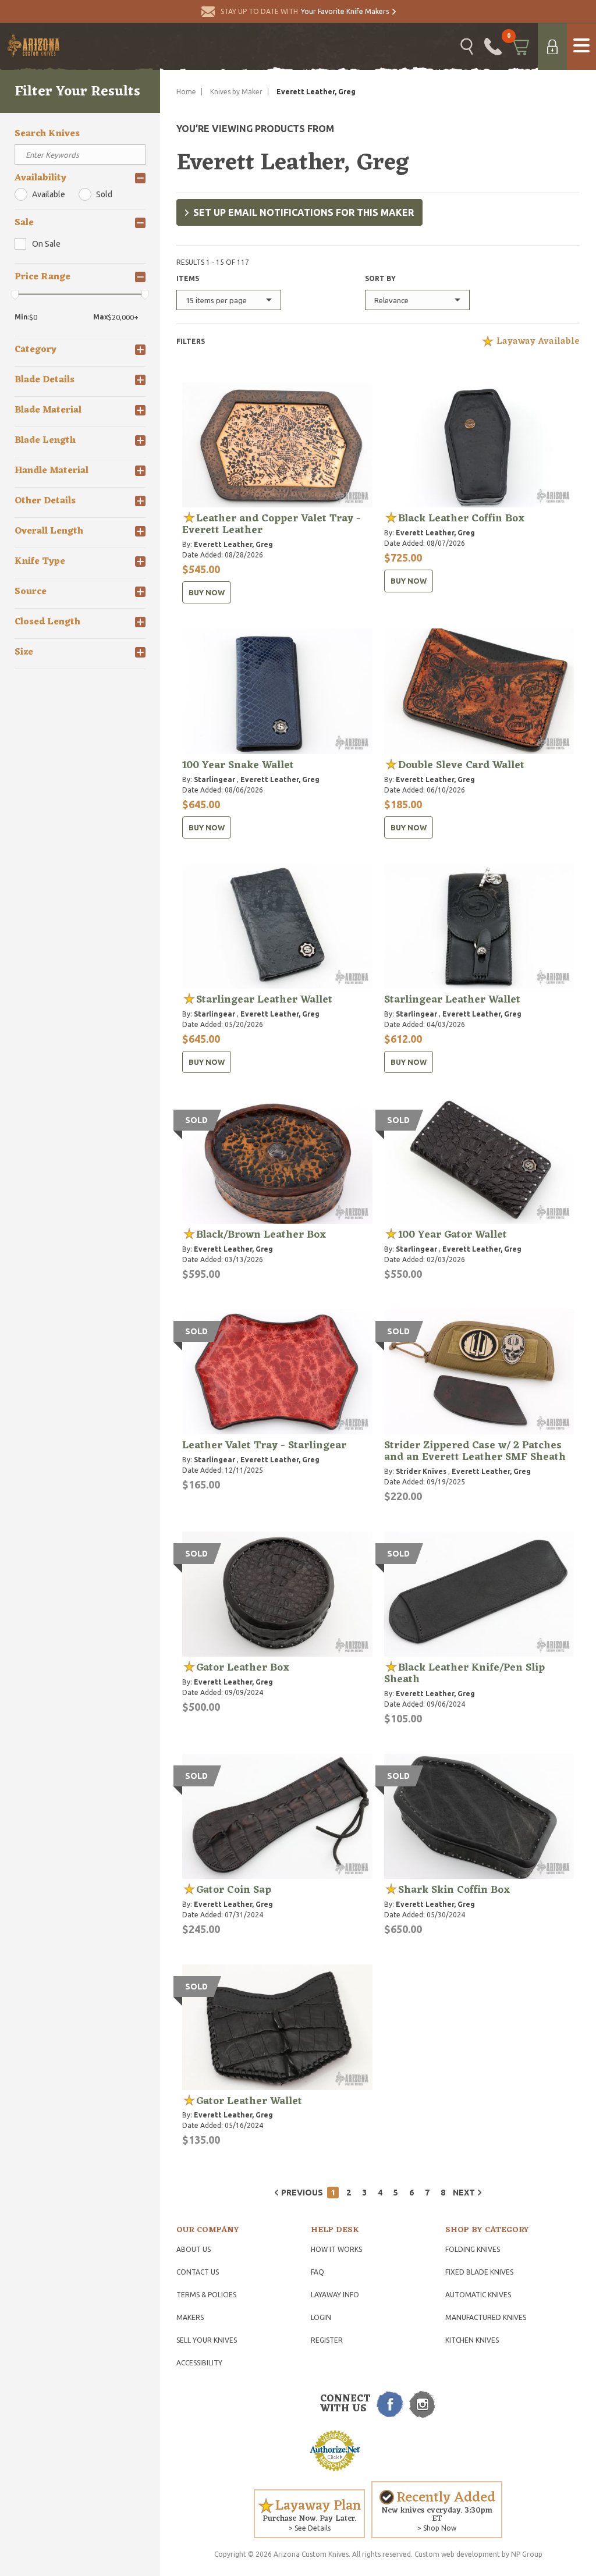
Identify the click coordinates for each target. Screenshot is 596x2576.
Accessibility (199, 2363)
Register (327, 2340)
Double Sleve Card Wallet (461, 765)
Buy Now (207, 592)
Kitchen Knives (472, 2340)
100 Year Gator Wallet (453, 1235)
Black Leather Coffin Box (461, 518)
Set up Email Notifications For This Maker (304, 212)
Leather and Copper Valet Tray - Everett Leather (272, 524)
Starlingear (214, 779)
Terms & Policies (206, 2295)
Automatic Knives (478, 2295)
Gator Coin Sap (234, 1890)
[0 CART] (520, 47)
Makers (190, 2317)
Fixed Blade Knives (479, 2272)
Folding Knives (473, 2249)
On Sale (46, 244)
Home (186, 92)
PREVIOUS (302, 2193)
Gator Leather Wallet (249, 2101)
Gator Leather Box (243, 1668)
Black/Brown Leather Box (261, 1235)
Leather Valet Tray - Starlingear (264, 1445)
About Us (194, 2249)
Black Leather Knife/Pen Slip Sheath (464, 1673)
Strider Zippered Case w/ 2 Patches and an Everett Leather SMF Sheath (475, 1451)
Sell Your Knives (207, 2340)
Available (49, 194)
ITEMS (188, 278)
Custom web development (457, 2554)
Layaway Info (335, 2295)
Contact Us (198, 2272)
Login (321, 2317)
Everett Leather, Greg (233, 544)
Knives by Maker (236, 92)
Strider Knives (421, 1471)
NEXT (464, 2193)
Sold (104, 194)
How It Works (336, 2249)
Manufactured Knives (486, 2317)
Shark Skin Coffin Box (454, 1890)
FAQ (317, 2272)
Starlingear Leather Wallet (264, 1000)
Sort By (380, 278)
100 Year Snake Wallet (238, 765)
